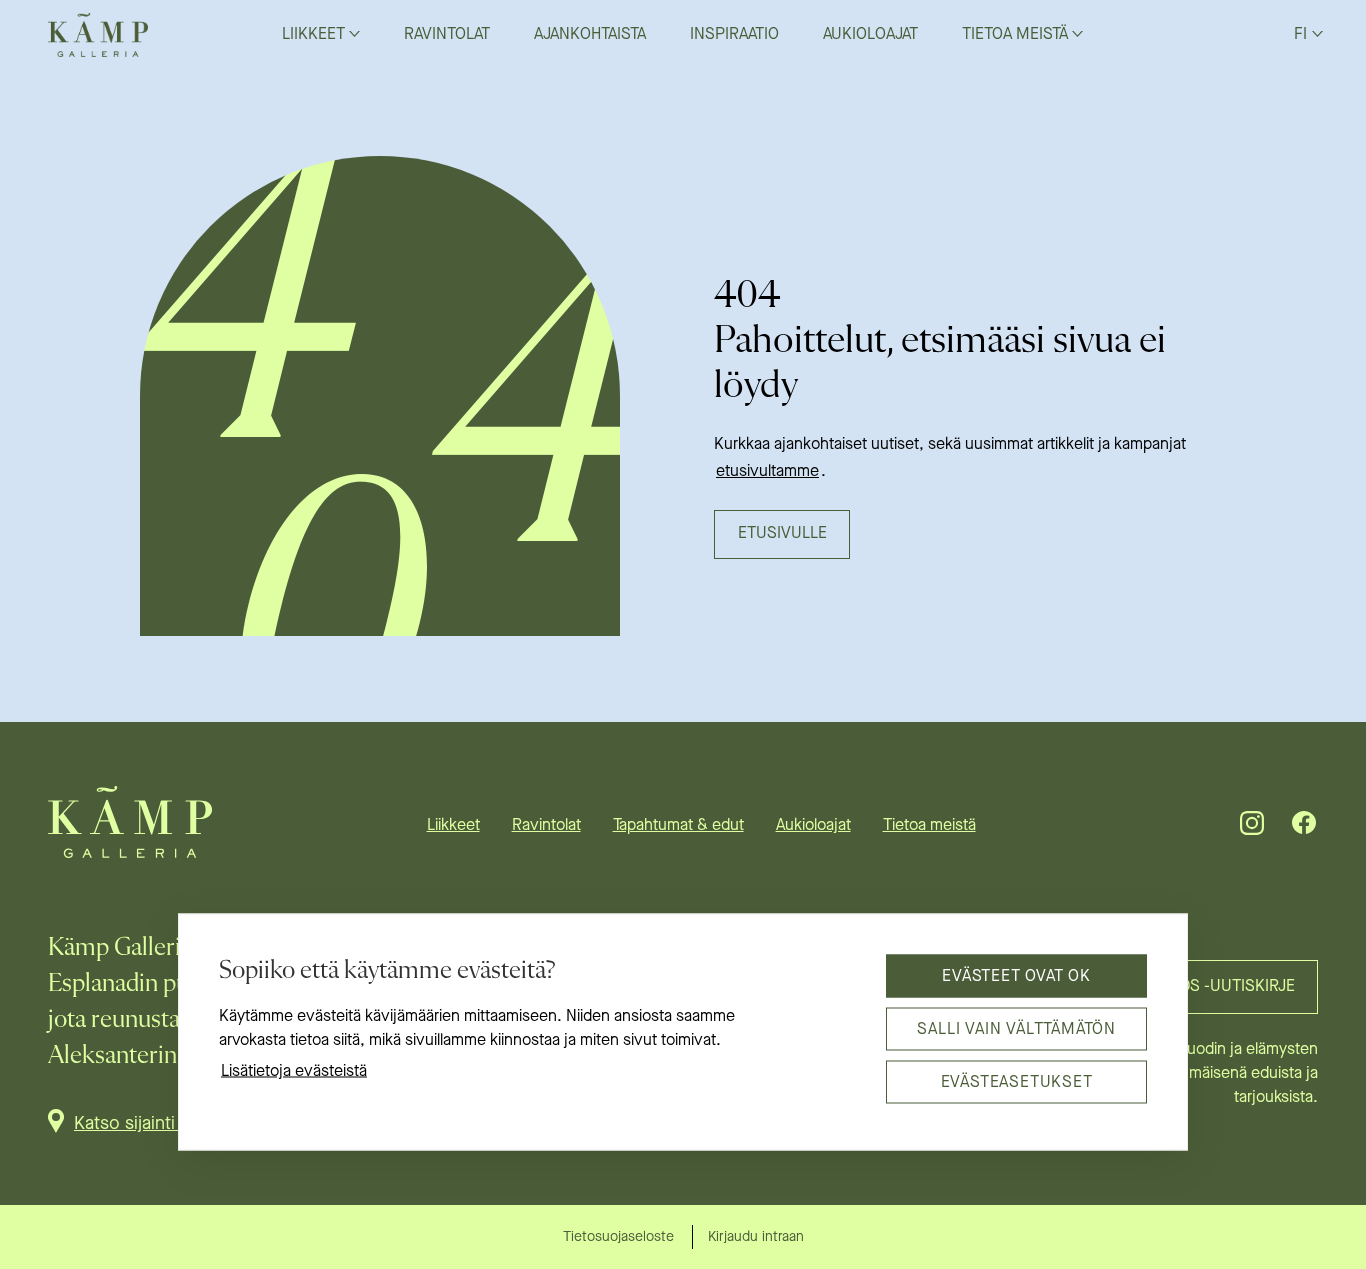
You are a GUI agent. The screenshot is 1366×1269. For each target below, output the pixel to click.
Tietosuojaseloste (618, 1237)
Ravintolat (546, 826)
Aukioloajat (813, 826)
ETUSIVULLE (782, 534)
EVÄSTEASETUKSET (1017, 1082)
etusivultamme (767, 472)
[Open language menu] (1318, 33)
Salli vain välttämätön (1016, 1029)
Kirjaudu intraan (756, 1237)
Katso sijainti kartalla (154, 1124)
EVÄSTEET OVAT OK (1016, 976)
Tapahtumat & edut (678, 826)
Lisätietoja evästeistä (294, 1072)
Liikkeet (453, 826)
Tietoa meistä (929, 826)
